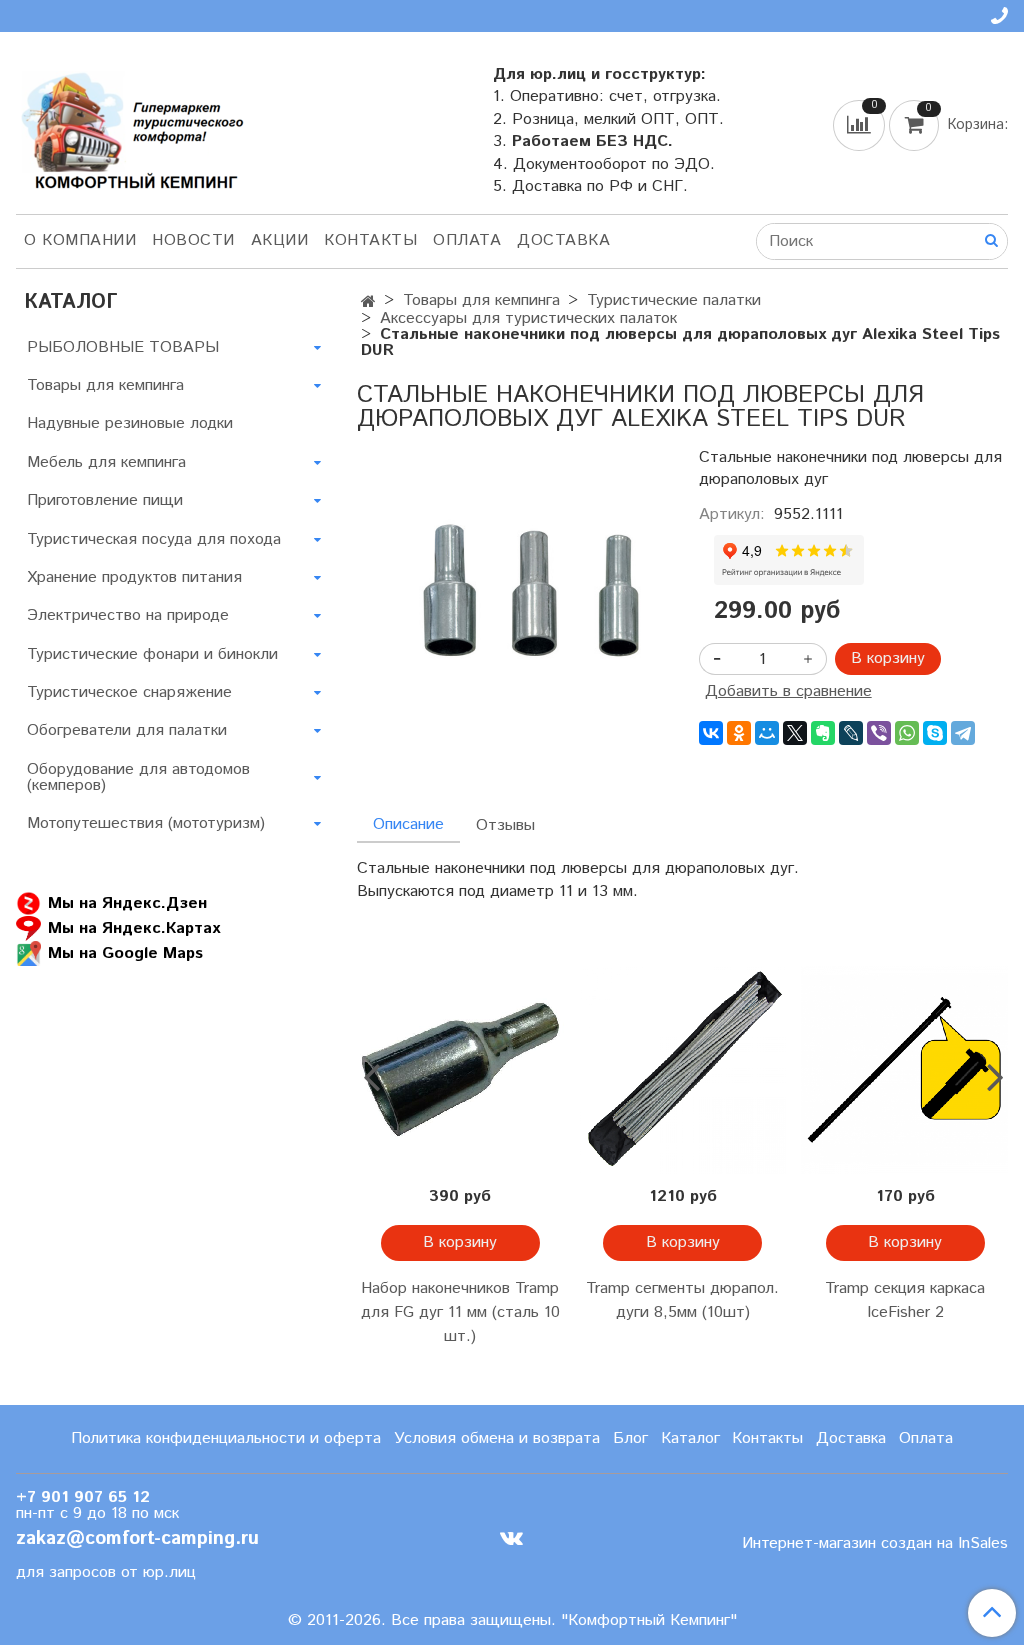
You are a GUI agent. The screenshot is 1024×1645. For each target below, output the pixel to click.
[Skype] (935, 733)
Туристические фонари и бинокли (152, 654)
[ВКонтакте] (711, 733)
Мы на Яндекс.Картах (134, 928)
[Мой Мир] (767, 733)
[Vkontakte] (511, 1538)
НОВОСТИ (193, 240)
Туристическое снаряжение (129, 692)
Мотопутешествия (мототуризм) (146, 823)
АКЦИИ (280, 240)
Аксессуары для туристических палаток (528, 318)
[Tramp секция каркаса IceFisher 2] (905, 1070)
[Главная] (368, 302)
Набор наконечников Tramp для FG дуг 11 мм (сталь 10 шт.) (460, 1312)
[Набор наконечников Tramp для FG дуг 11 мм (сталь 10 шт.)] (460, 1070)
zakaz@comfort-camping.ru (137, 1538)
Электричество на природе (128, 615)
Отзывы (505, 825)
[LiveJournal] (851, 733)
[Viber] (879, 733)
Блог (630, 1438)
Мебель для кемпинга (106, 462)
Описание (408, 824)
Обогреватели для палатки (127, 730)
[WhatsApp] (907, 733)
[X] (795, 733)
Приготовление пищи (105, 500)
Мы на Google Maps (125, 953)
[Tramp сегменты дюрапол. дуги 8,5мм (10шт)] (683, 1070)
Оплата (467, 240)
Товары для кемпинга (481, 300)
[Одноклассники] (739, 733)
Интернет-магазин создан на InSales (875, 1544)
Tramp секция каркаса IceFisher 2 (905, 1300)
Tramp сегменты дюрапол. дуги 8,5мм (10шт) (682, 1300)
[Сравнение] (861, 124)
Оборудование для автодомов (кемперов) (138, 777)
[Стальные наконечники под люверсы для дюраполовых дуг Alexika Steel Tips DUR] (511, 579)
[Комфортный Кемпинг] (130, 126)
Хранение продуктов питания (134, 577)
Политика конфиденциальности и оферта (226, 1438)
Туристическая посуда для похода (154, 539)
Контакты (370, 240)
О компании (80, 240)
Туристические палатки (674, 300)
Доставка (563, 240)
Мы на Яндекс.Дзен (127, 903)
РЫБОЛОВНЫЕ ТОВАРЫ (123, 347)
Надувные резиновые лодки (130, 423)
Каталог (690, 1438)
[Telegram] (963, 733)
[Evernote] (823, 733)
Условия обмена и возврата (497, 1438)
